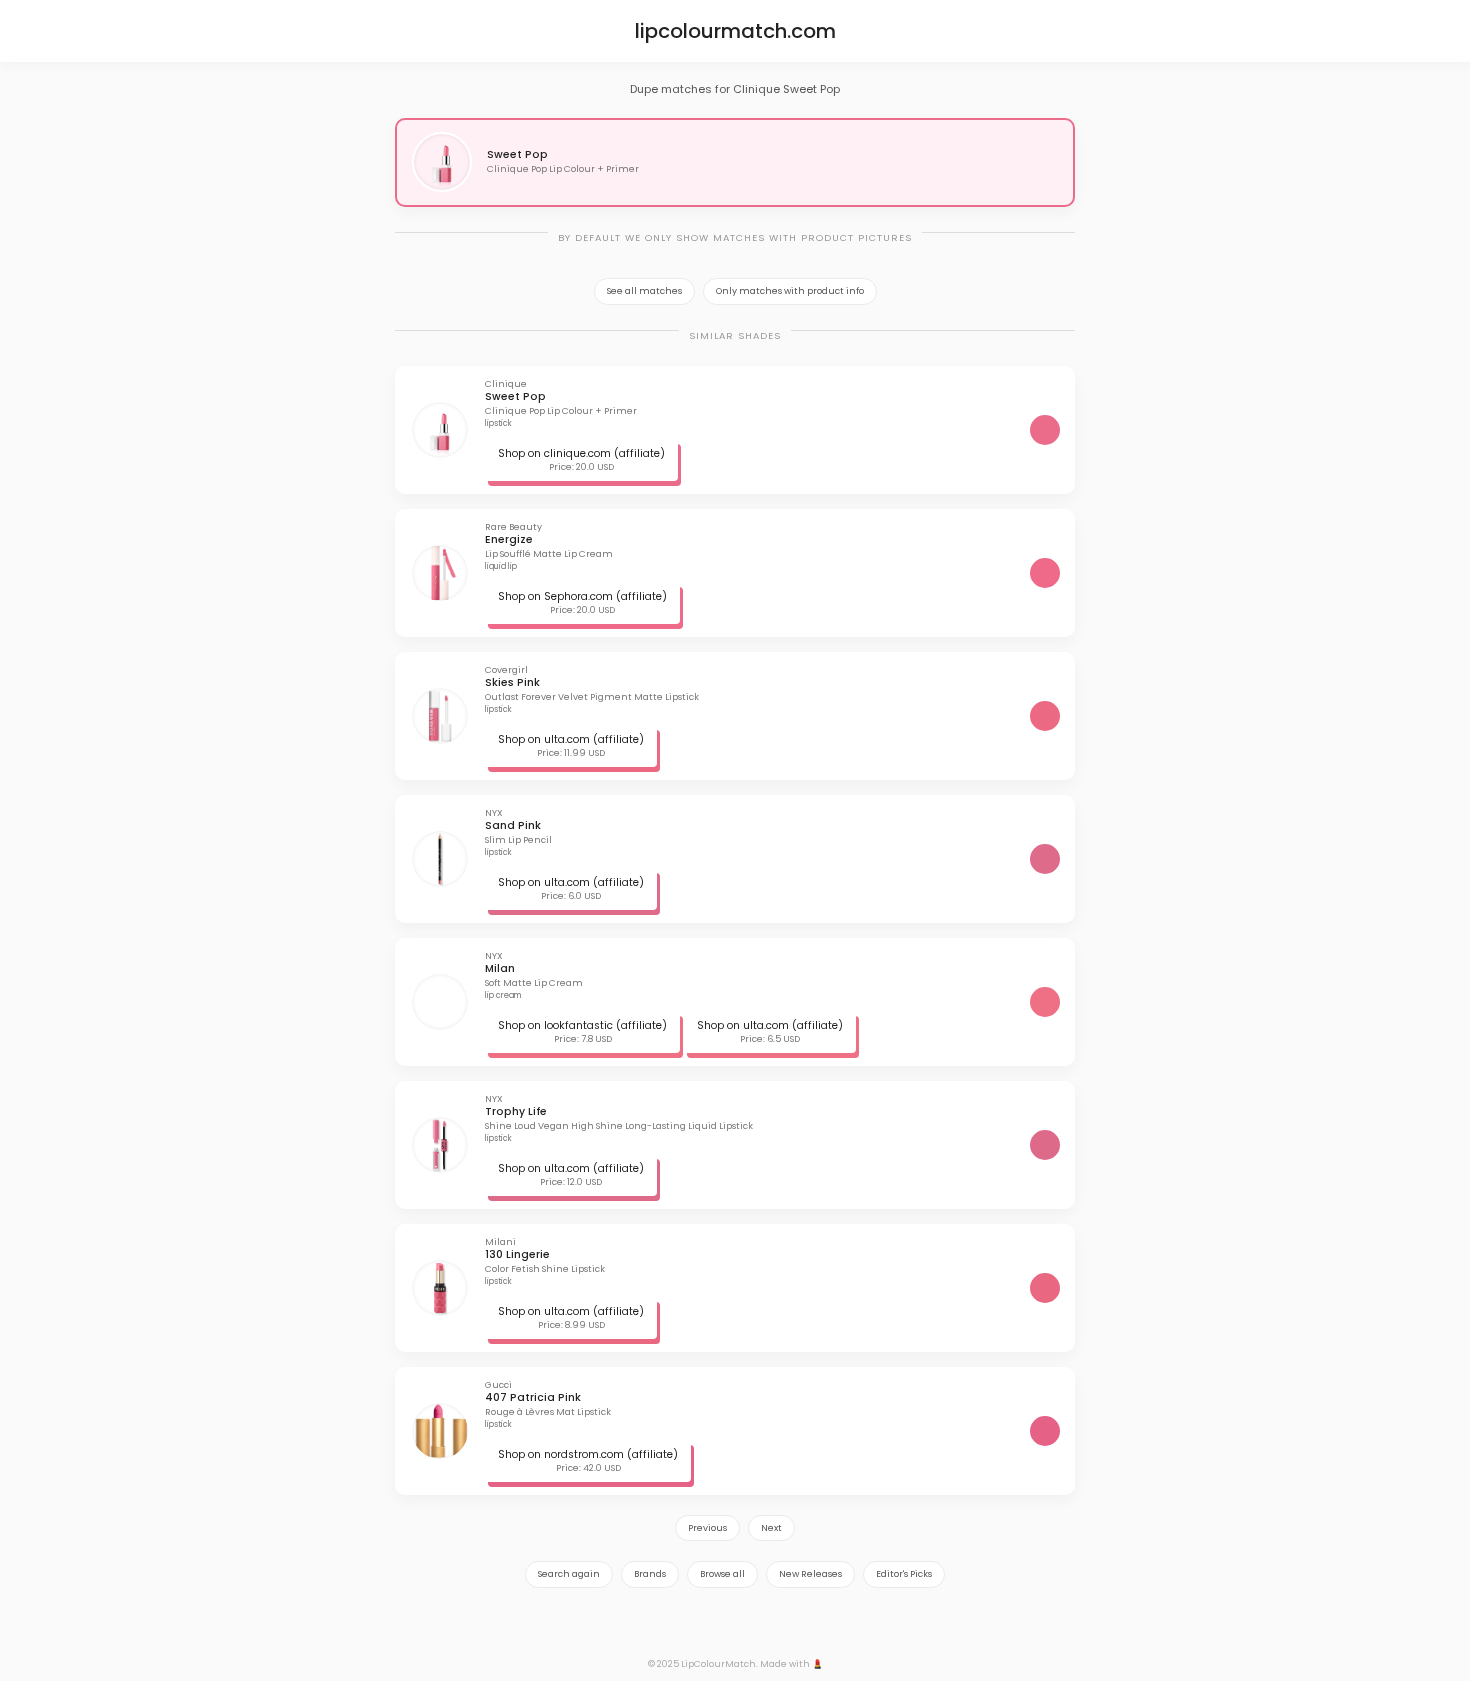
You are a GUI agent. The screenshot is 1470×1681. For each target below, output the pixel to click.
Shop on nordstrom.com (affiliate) (588, 1454)
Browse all (722, 1574)
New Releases (810, 1574)
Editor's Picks (904, 1574)
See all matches (644, 291)
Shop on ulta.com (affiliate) (571, 739)
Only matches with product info (790, 291)
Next (771, 1528)
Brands (650, 1574)
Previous (707, 1528)
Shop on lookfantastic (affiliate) (582, 1025)
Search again (569, 1574)
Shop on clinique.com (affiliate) (581, 453)
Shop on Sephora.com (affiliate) (582, 596)
